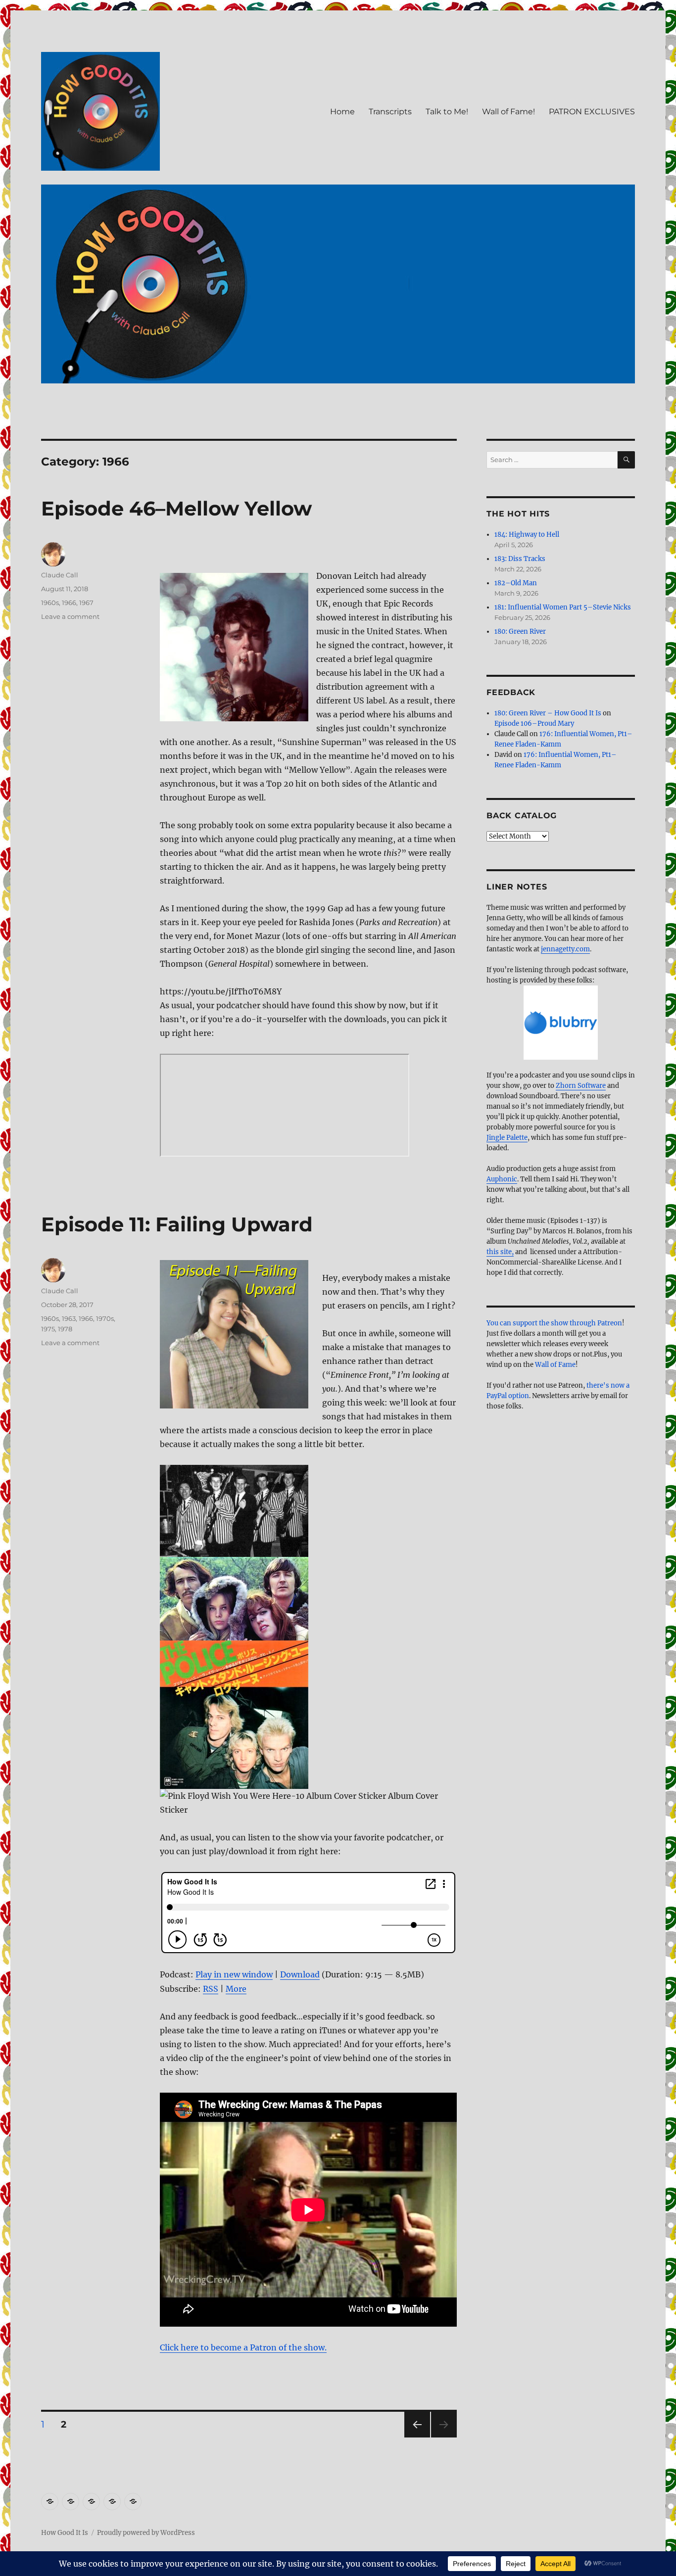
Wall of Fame (555, 1365)
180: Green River (520, 632)
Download (300, 1974)
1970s (105, 1318)
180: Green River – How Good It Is (548, 713)
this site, (500, 1252)
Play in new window (234, 1974)
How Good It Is (65, 2533)
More (236, 1989)
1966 (69, 603)
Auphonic (502, 1179)
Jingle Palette (507, 1138)
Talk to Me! (447, 112)
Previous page (417, 2437)
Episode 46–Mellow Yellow (176, 508)
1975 (48, 1329)
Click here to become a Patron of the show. (243, 2347)
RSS (211, 1989)
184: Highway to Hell (527, 535)
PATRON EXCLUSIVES (592, 112)
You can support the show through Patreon (554, 1323)
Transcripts (390, 112)
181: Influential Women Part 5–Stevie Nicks (563, 607)
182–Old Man (516, 583)
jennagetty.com (565, 949)
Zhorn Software (581, 1086)
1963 (69, 1318)
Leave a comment (70, 616)
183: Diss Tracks (520, 559)
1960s (50, 603)
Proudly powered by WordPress (146, 2533)
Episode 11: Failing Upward (177, 1224)
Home (342, 112)
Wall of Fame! (508, 112)
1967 (86, 603)
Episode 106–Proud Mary (534, 724)
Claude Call (60, 575)
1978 (65, 1329)
